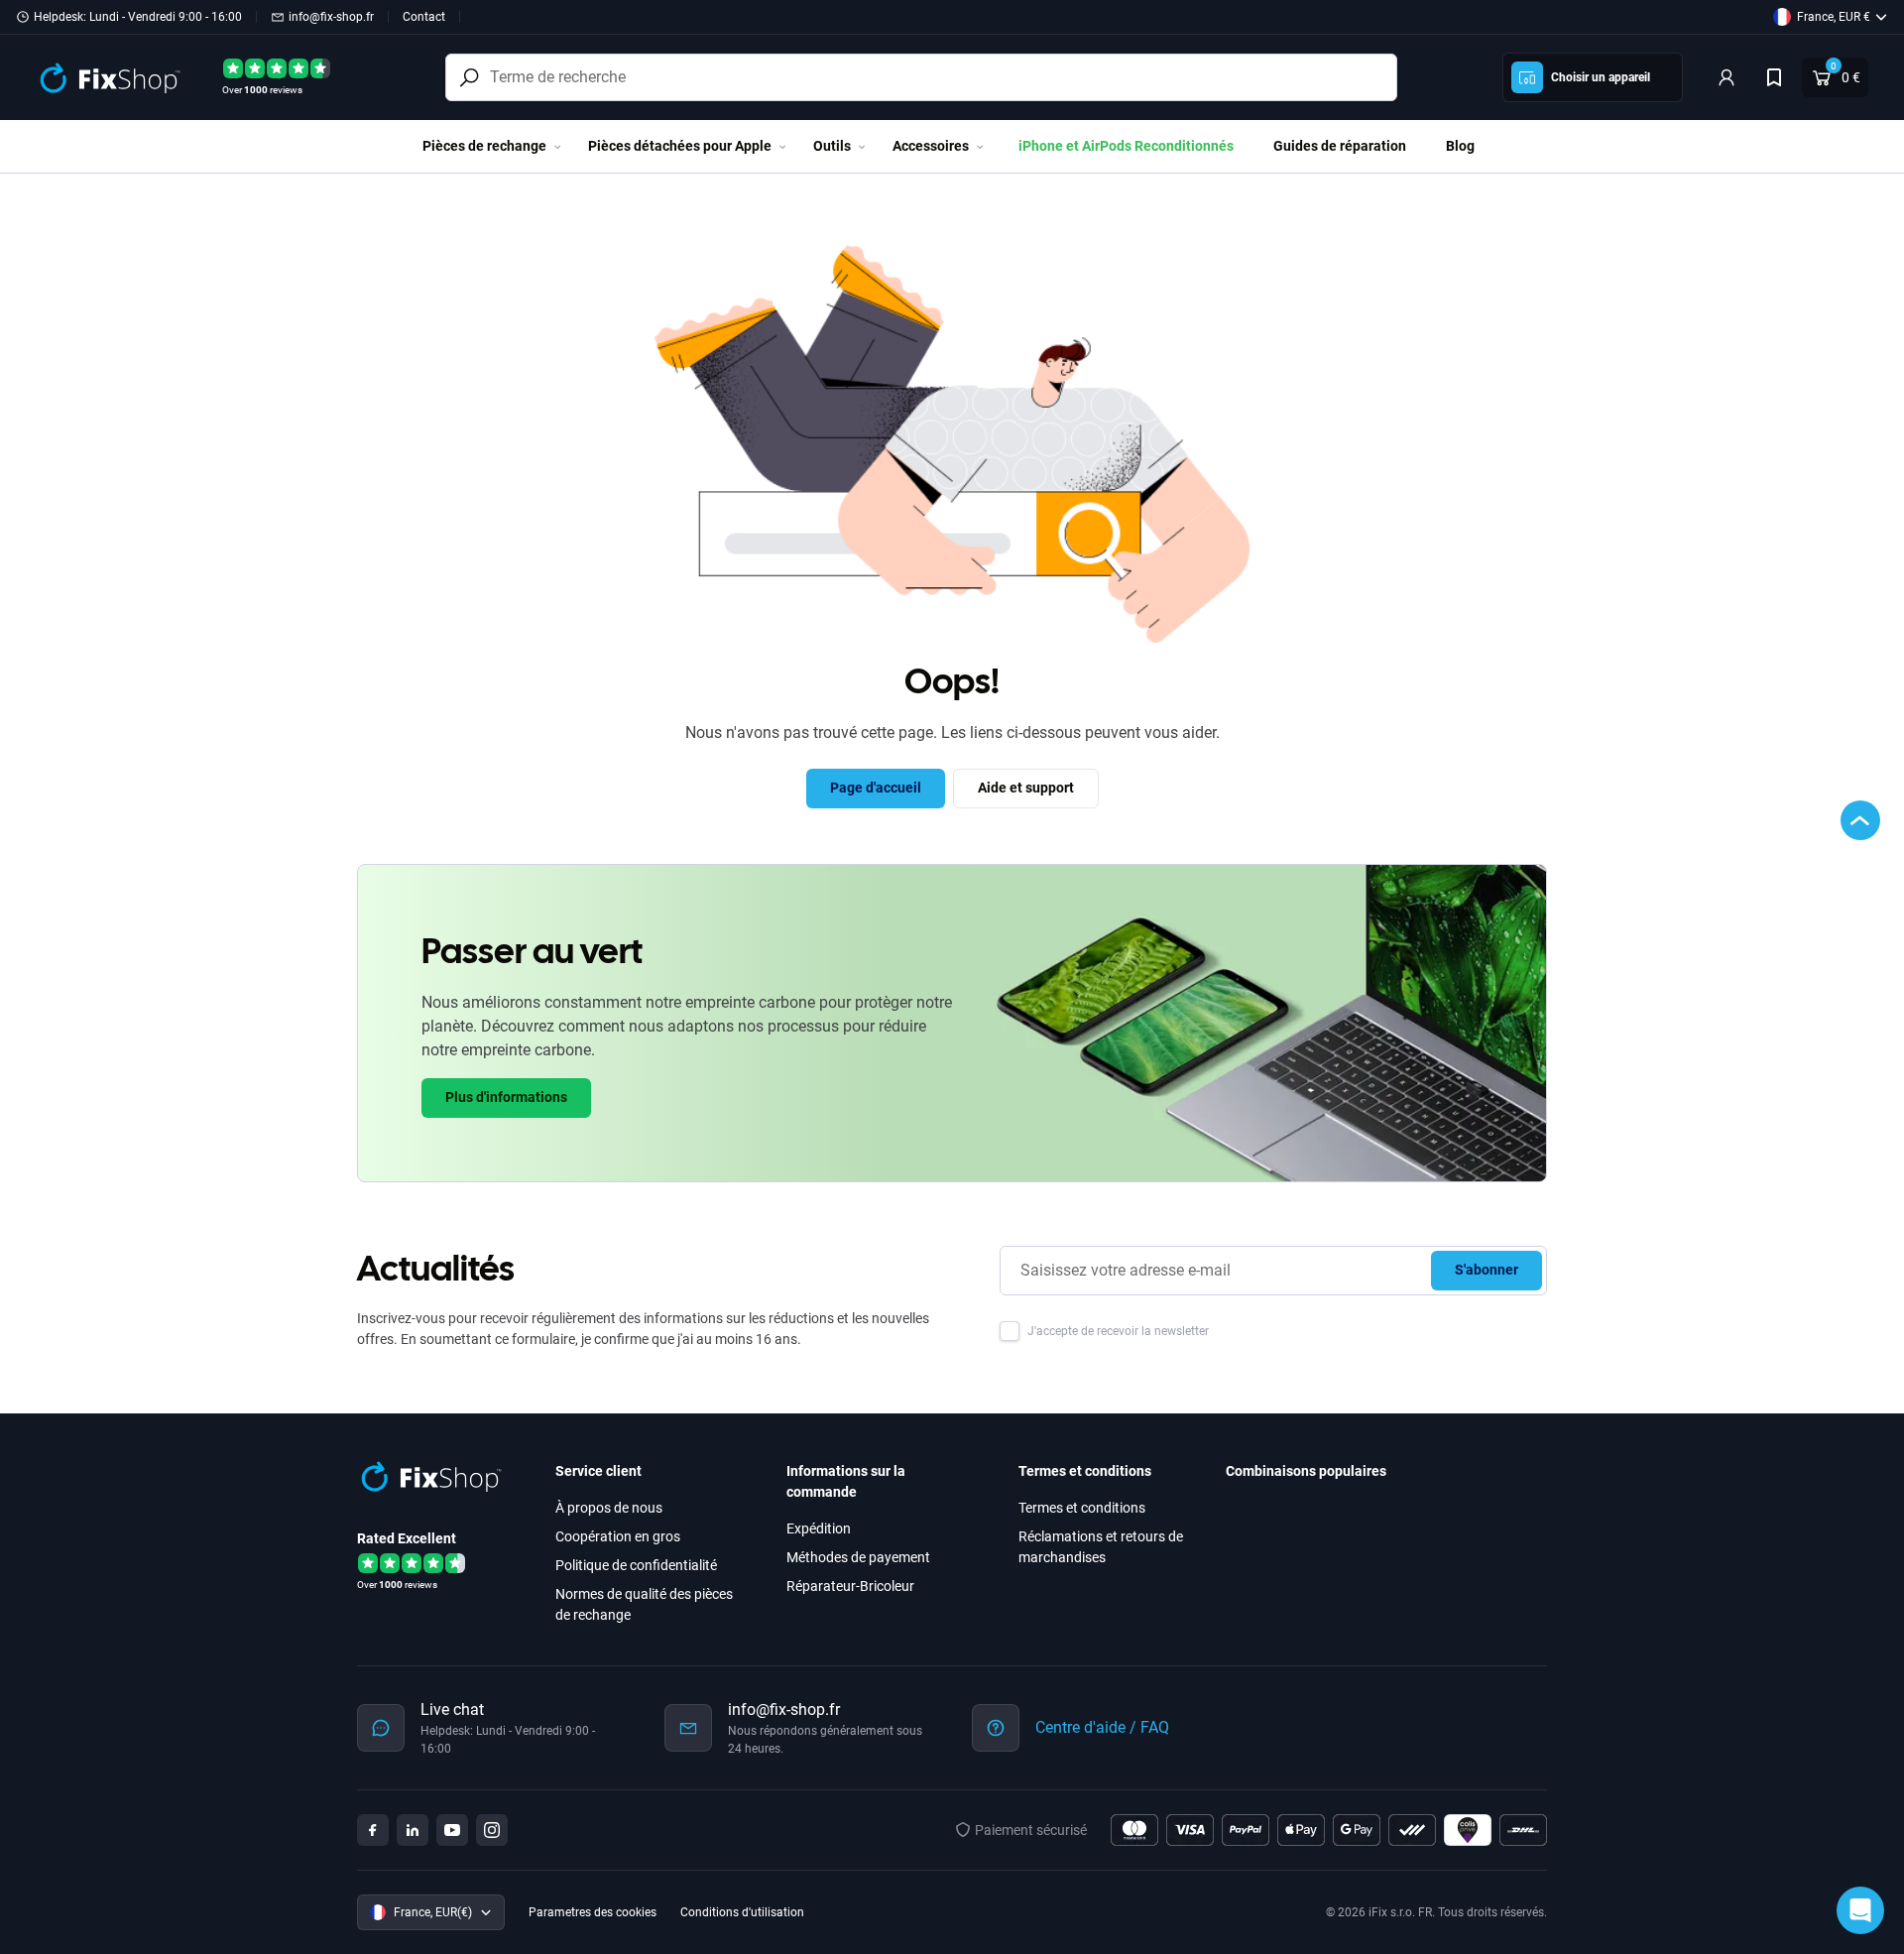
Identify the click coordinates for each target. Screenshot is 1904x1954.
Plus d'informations (506, 1097)
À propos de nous (609, 1508)
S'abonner (1487, 1270)
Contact (424, 17)
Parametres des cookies (593, 1912)
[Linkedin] (413, 1830)
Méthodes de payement (858, 1557)
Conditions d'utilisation (742, 1912)
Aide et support (1026, 788)
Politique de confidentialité (636, 1565)
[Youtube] (452, 1830)
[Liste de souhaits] (1774, 77)
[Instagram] (492, 1830)
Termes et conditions (1082, 1508)
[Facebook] (373, 1830)
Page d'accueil (876, 788)
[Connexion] (1726, 77)
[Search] (469, 77)
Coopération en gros (618, 1536)
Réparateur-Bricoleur (850, 1586)
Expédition (819, 1528)
